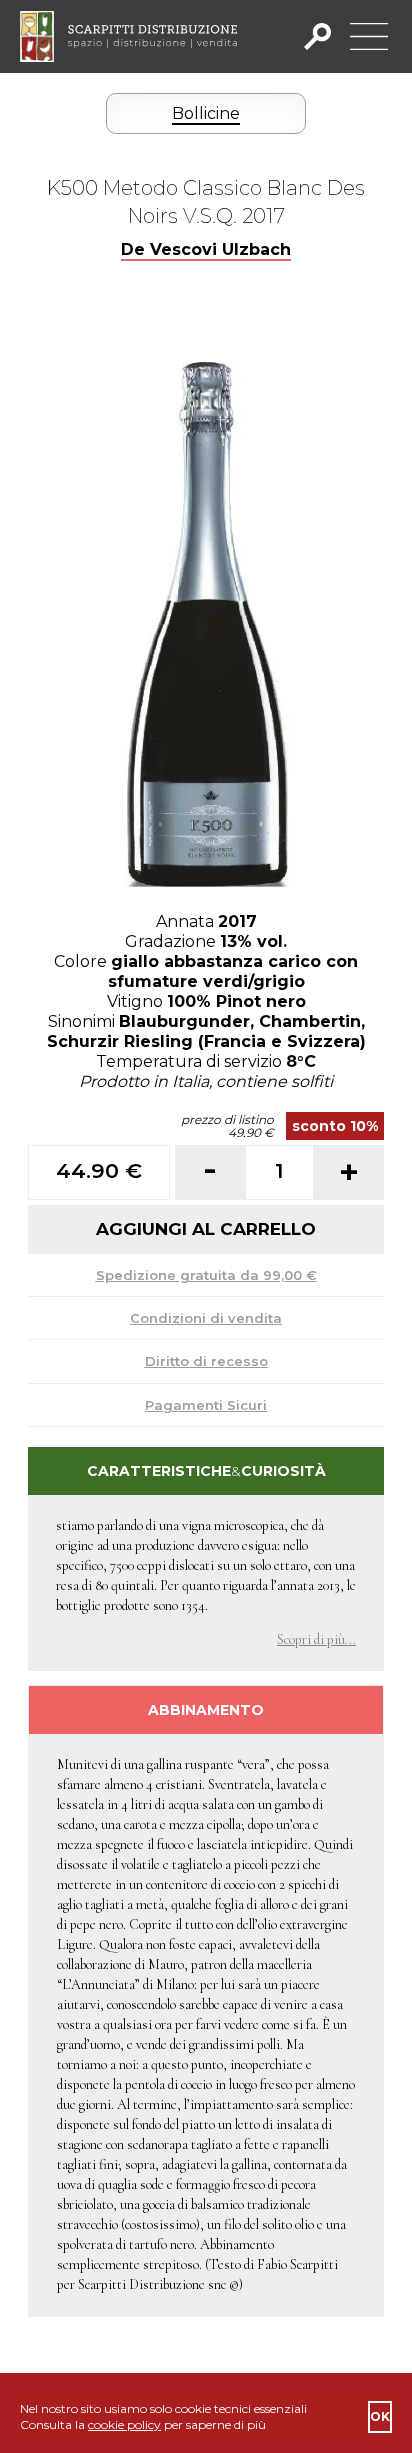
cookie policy (124, 2424)
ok (380, 2416)
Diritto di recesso (206, 1361)
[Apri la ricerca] (323, 36)
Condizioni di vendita (206, 1318)
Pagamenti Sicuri (206, 1405)
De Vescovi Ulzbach (206, 249)
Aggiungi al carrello (206, 1229)
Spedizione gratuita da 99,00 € (206, 1275)
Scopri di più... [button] (316, 1639)
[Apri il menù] (369, 36)
